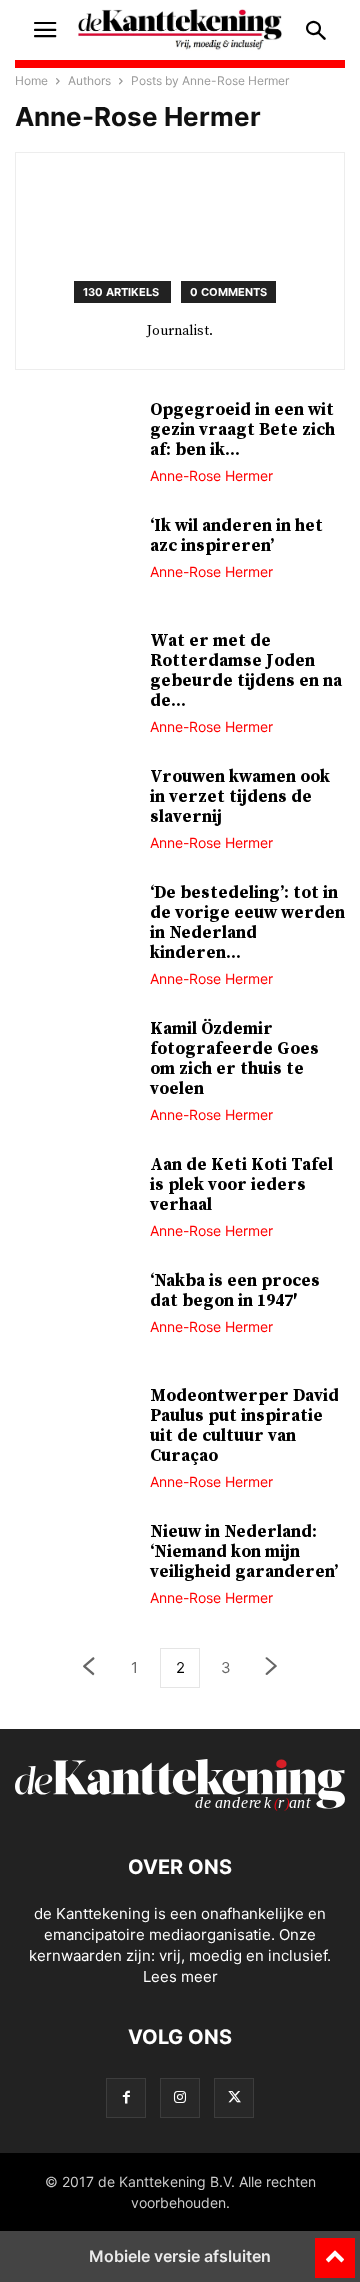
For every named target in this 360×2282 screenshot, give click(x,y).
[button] (45, 30)
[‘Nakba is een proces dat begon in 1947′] (75, 1316)
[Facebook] (126, 2097)
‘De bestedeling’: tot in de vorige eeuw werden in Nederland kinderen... (247, 923)
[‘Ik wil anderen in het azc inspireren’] (75, 561)
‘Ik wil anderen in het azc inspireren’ (236, 536)
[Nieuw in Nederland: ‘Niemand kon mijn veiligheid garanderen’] (75, 1567)
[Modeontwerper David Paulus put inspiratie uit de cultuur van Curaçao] (75, 1431)
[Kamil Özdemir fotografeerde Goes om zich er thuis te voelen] (75, 1064)
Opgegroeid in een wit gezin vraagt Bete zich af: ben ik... (242, 430)
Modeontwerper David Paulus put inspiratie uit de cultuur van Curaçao (244, 1426)
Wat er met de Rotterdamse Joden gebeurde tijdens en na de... (246, 671)
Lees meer (180, 1976)
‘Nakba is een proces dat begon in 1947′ (235, 1291)
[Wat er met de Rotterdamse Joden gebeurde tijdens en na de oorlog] (75, 676)
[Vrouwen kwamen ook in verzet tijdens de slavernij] (75, 812)
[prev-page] (88, 1668)
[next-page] (272, 1668)
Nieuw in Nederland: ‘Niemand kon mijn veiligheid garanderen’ (244, 1552)
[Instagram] (180, 2097)
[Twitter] (234, 2097)
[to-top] (335, 2249)
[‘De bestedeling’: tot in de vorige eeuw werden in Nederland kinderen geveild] (75, 928)
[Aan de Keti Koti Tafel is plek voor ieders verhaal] (75, 1200)
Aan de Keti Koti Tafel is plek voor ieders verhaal (241, 1185)
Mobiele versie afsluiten (180, 2256)
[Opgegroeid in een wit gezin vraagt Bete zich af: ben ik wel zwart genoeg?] (75, 445)
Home (31, 80)
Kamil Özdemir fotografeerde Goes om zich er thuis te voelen (234, 1059)
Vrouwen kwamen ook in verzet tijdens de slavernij (240, 797)
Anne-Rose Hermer (211, 475)
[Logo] (180, 1806)
